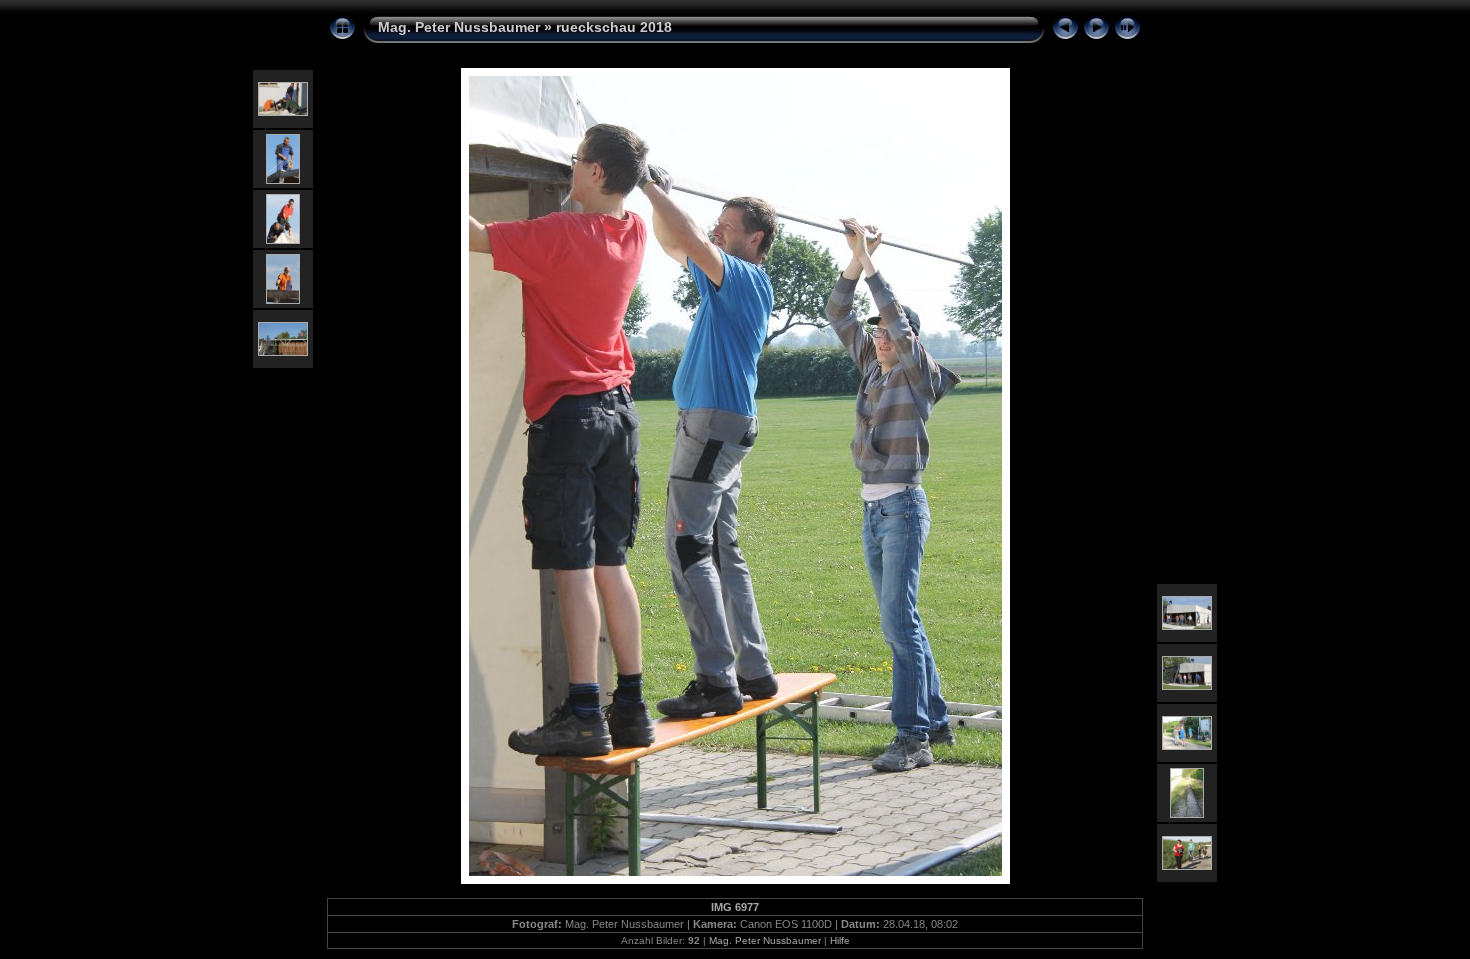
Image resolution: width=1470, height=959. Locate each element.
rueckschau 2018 (614, 27)
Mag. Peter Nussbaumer (459, 27)
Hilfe (840, 940)
